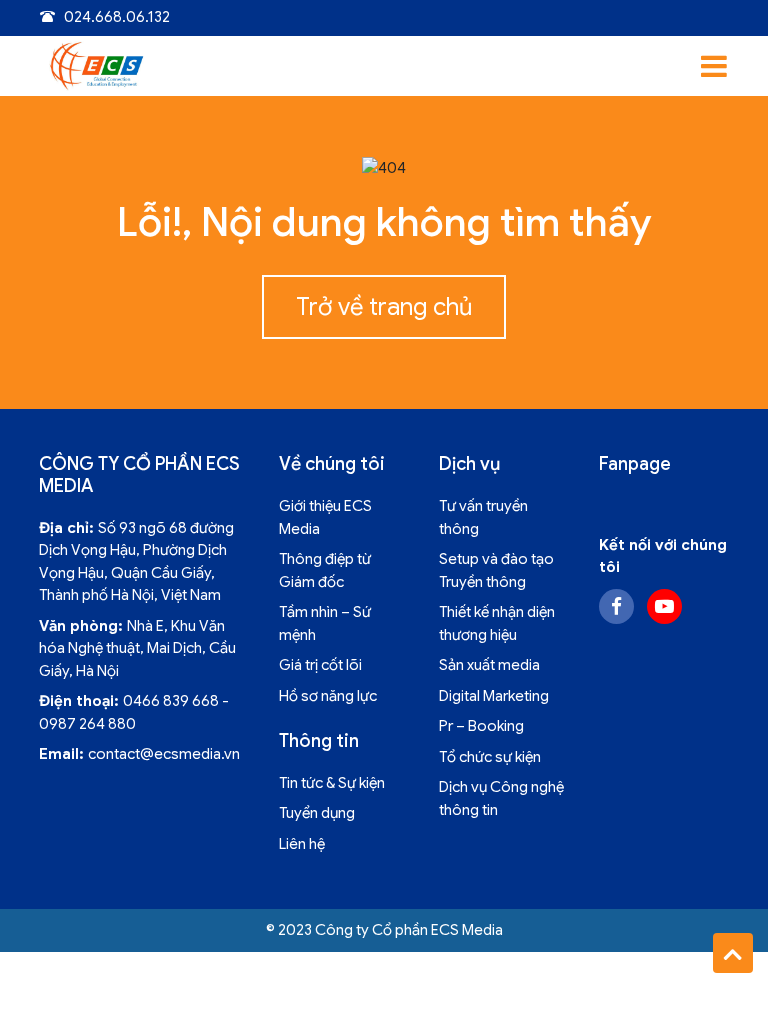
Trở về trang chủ (384, 307)
